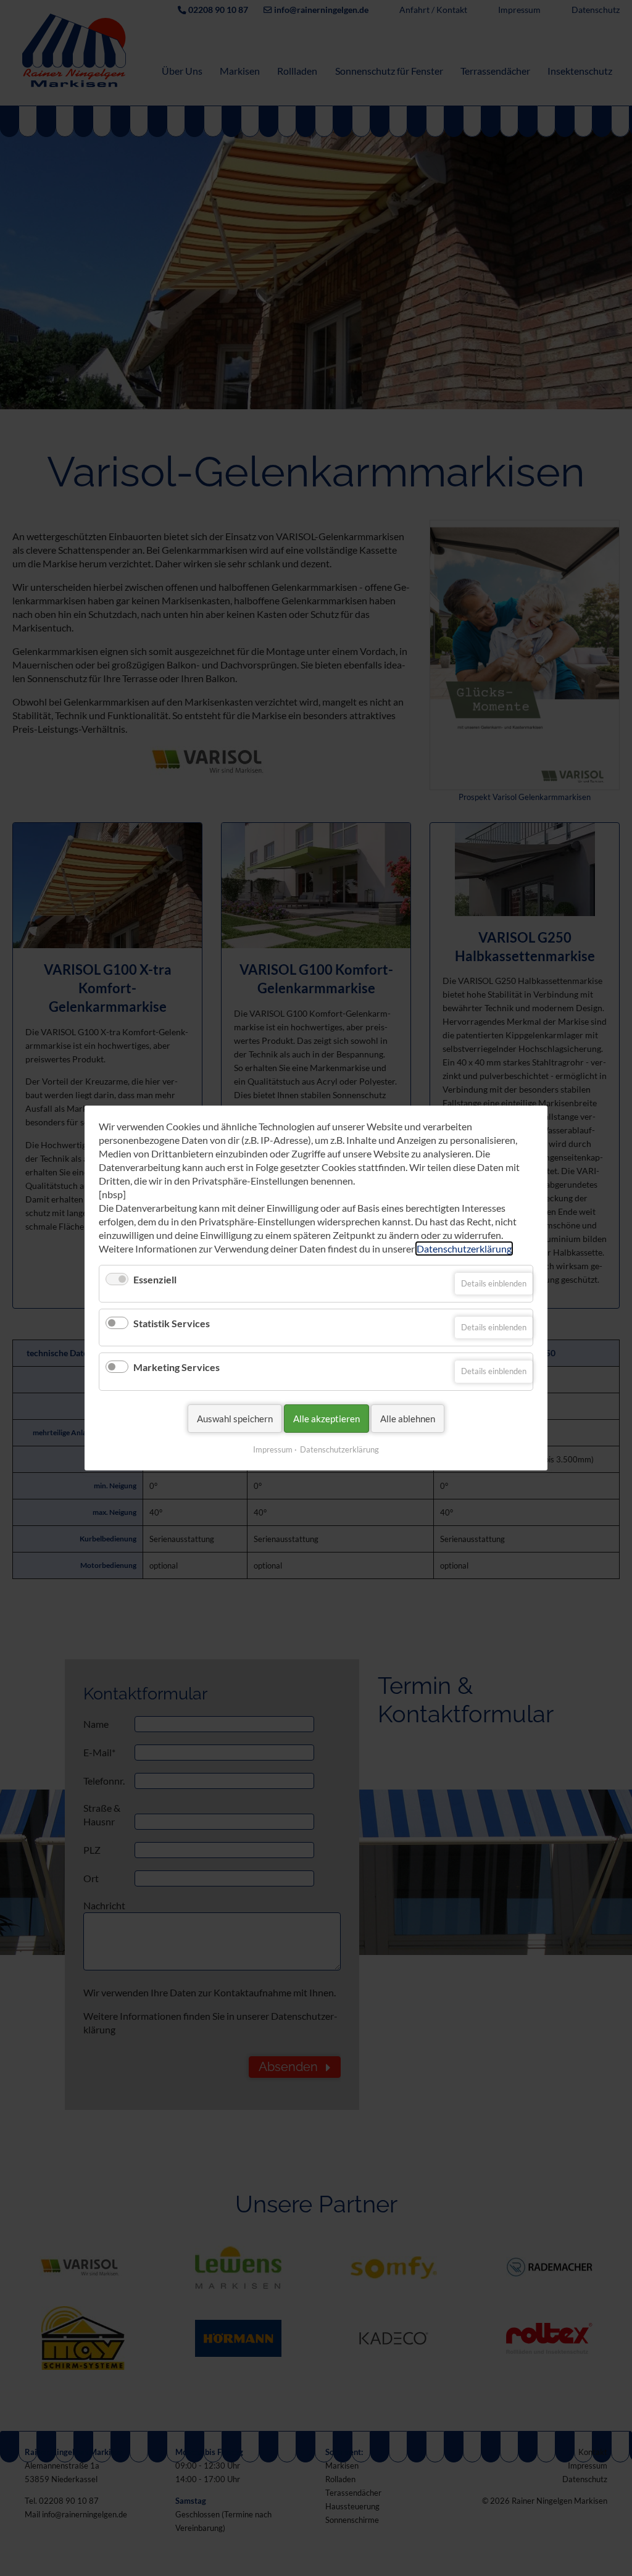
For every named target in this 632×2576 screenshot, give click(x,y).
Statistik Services (172, 1323)
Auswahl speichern (235, 1419)
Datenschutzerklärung (464, 1248)
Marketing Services (177, 1368)
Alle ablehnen (408, 1419)
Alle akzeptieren (326, 1419)
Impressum (273, 1449)
